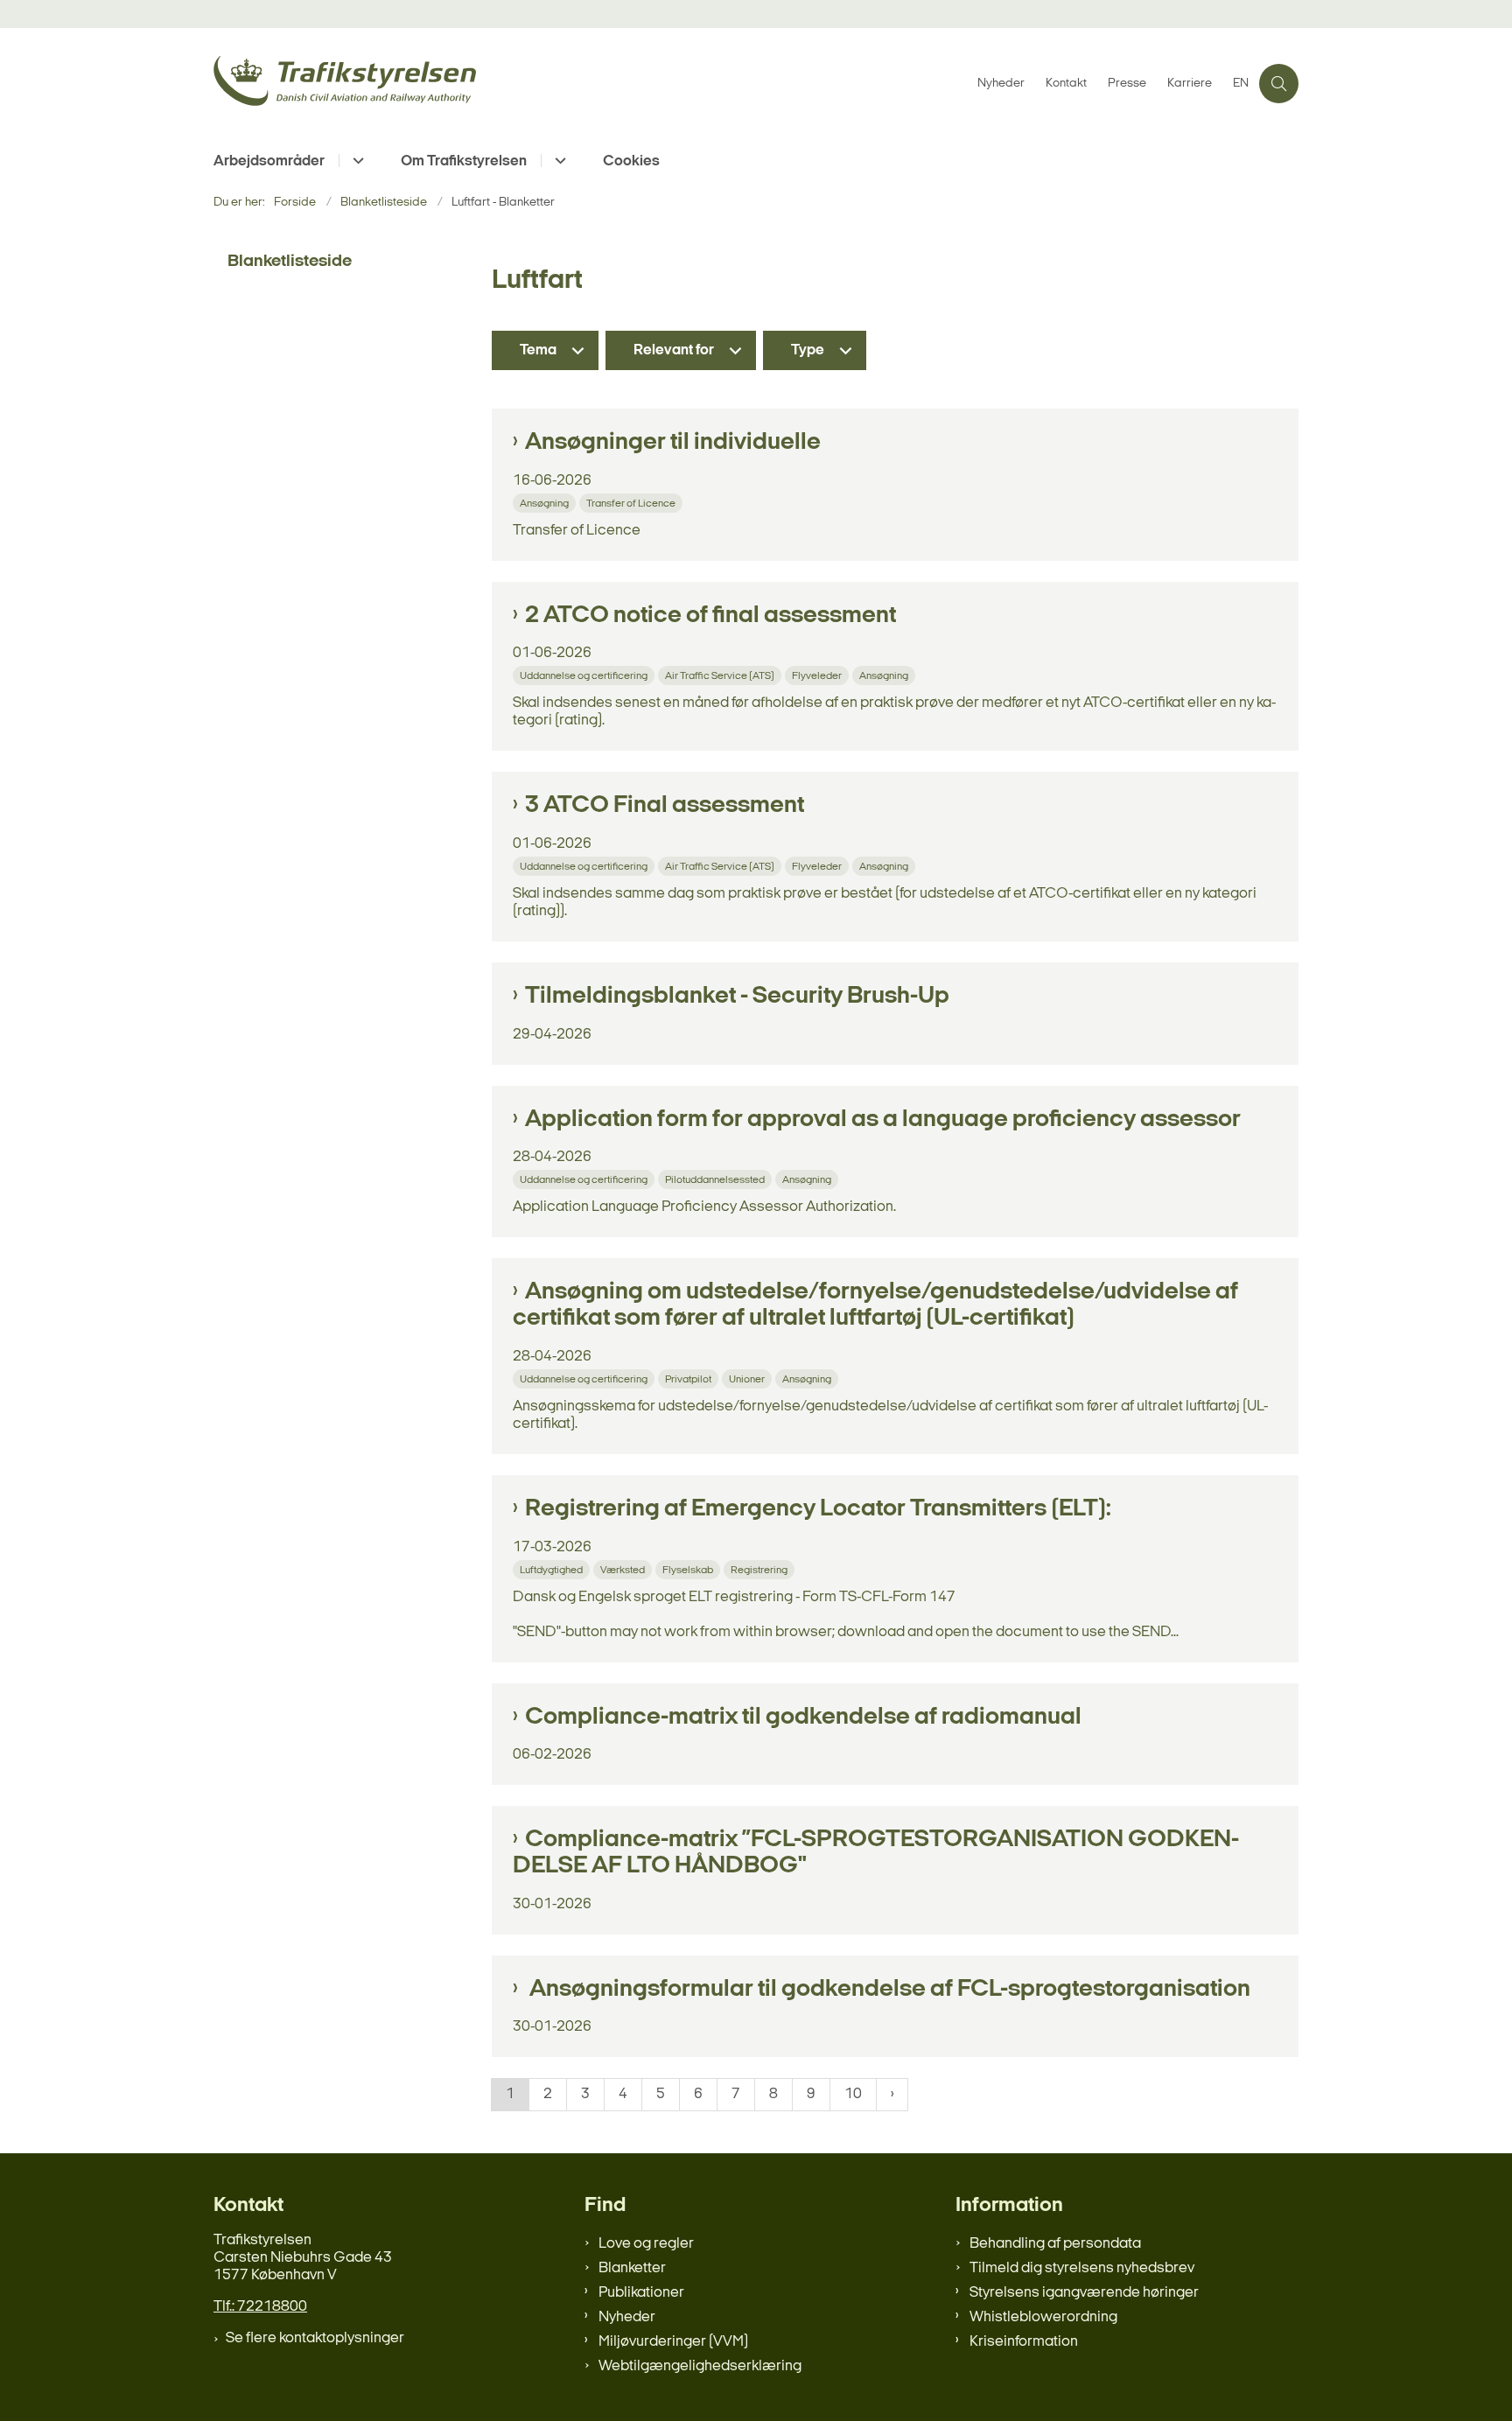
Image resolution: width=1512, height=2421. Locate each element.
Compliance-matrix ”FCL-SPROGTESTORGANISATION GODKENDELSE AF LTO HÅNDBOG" (876, 1853)
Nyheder (627, 2317)
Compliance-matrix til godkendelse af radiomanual (803, 1718)
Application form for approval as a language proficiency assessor (883, 1120)
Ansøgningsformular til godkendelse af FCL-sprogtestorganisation (888, 1990)
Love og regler (646, 2244)
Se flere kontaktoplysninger (315, 2338)
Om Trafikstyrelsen (464, 161)
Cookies (631, 161)
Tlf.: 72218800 (260, 2307)
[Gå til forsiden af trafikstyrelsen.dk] (590, 84)
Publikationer (641, 2293)
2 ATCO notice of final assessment (710, 616)
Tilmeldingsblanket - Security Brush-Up (737, 997)
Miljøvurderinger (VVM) (673, 2342)
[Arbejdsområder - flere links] (356, 161)
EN (1241, 84)
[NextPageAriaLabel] (892, 2095)
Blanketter (632, 2268)
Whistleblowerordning (1043, 2317)
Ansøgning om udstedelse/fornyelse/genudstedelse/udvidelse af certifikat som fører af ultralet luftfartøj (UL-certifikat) (875, 1305)
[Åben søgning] (1279, 84)
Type (808, 350)
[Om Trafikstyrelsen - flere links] (558, 161)
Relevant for (674, 350)
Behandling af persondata (1055, 2244)
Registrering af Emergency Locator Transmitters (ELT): (818, 1509)
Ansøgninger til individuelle (673, 443)
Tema (538, 350)
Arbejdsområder (269, 161)
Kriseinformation (1024, 2342)
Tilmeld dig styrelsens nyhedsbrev (1082, 2268)
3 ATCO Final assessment (665, 806)
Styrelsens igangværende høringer (1084, 2293)
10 (853, 2094)
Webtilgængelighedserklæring (700, 2366)
